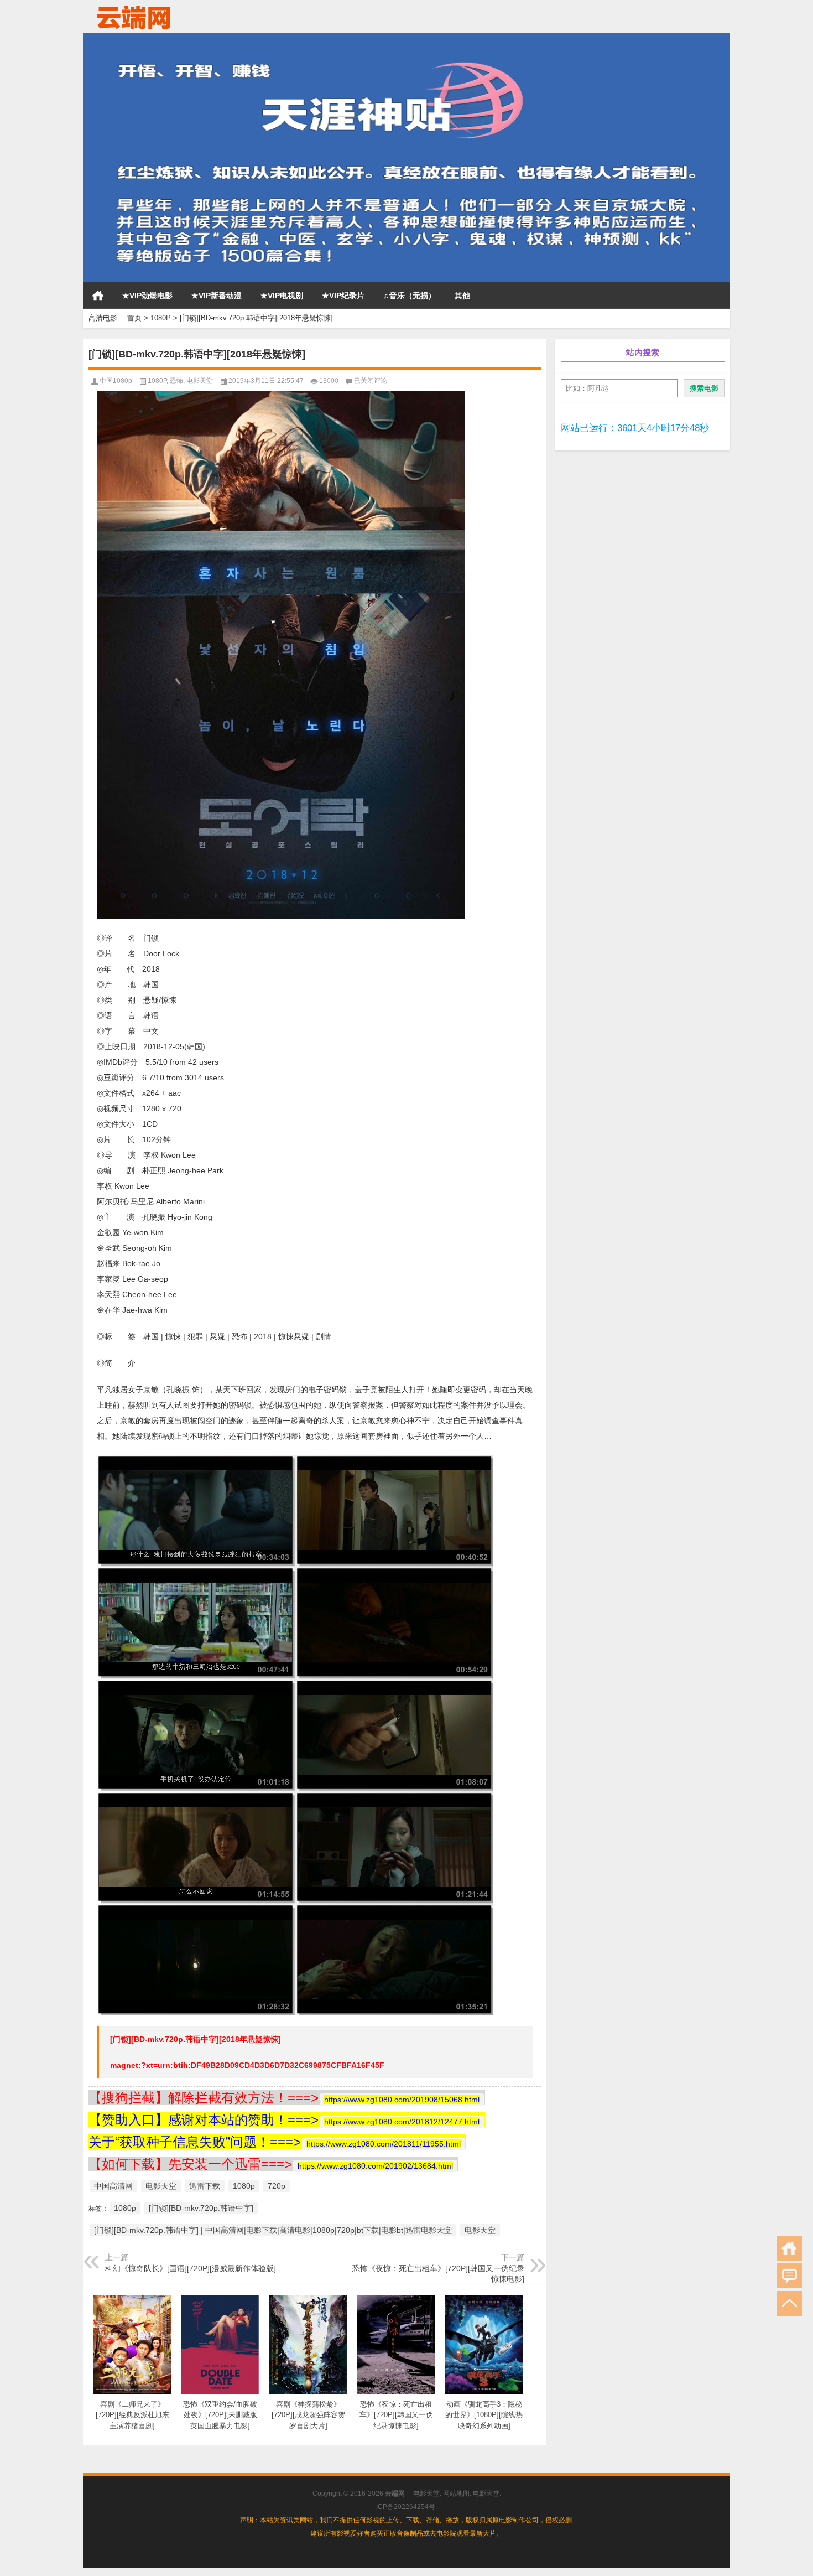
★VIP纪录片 (343, 296)
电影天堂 (200, 381)
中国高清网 (113, 2186)
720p (277, 2186)
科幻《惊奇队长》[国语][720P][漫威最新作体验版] (191, 2268)
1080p (244, 2186)
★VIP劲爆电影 (147, 296)
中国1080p (116, 381)
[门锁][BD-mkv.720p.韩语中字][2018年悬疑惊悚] (196, 2039)
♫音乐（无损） (410, 296)
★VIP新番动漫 (217, 296)
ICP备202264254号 (406, 2507)
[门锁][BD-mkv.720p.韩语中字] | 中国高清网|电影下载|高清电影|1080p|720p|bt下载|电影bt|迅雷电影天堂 (273, 2230)
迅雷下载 (205, 2186)
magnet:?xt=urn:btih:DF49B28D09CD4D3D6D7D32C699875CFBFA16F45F (247, 2065)
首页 (98, 296)
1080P (161, 318)
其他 (462, 296)
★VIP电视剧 (282, 296)
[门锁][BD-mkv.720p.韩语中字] (201, 2208)
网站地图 (456, 2494)
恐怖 (176, 381)
